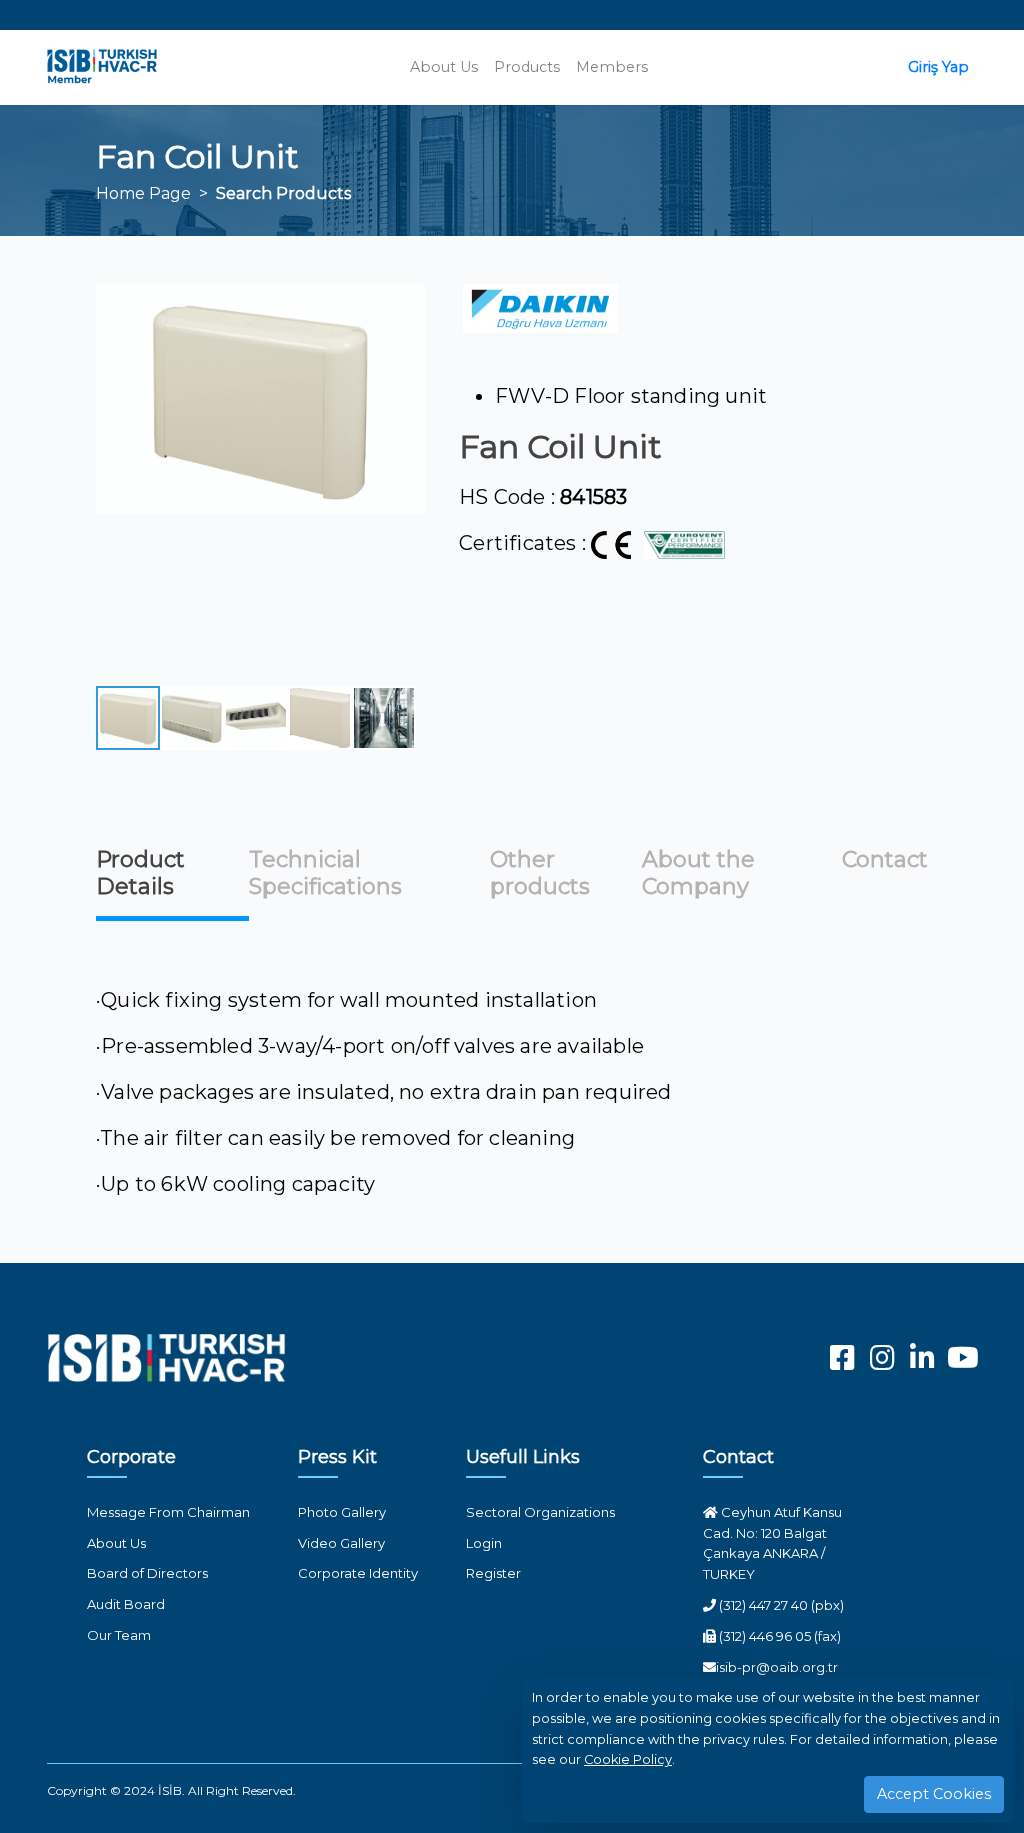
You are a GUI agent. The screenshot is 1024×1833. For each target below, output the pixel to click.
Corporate (131, 1457)
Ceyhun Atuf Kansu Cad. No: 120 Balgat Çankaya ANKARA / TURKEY (772, 1543)
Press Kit (337, 1457)
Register (493, 1573)
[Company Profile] (540, 308)
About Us (444, 67)
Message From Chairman (168, 1512)
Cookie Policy (628, 1759)
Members (612, 67)
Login (484, 1543)
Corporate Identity (358, 1573)
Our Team (119, 1635)
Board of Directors (147, 1573)
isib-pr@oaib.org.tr (777, 1667)
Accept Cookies (934, 1794)
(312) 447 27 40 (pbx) (780, 1605)
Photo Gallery (342, 1512)
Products (527, 67)
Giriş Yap (938, 67)
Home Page (143, 193)
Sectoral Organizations (540, 1512)
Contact (738, 1457)
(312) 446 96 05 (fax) (778, 1636)
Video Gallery (341, 1543)
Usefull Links (523, 1457)
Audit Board (126, 1604)
